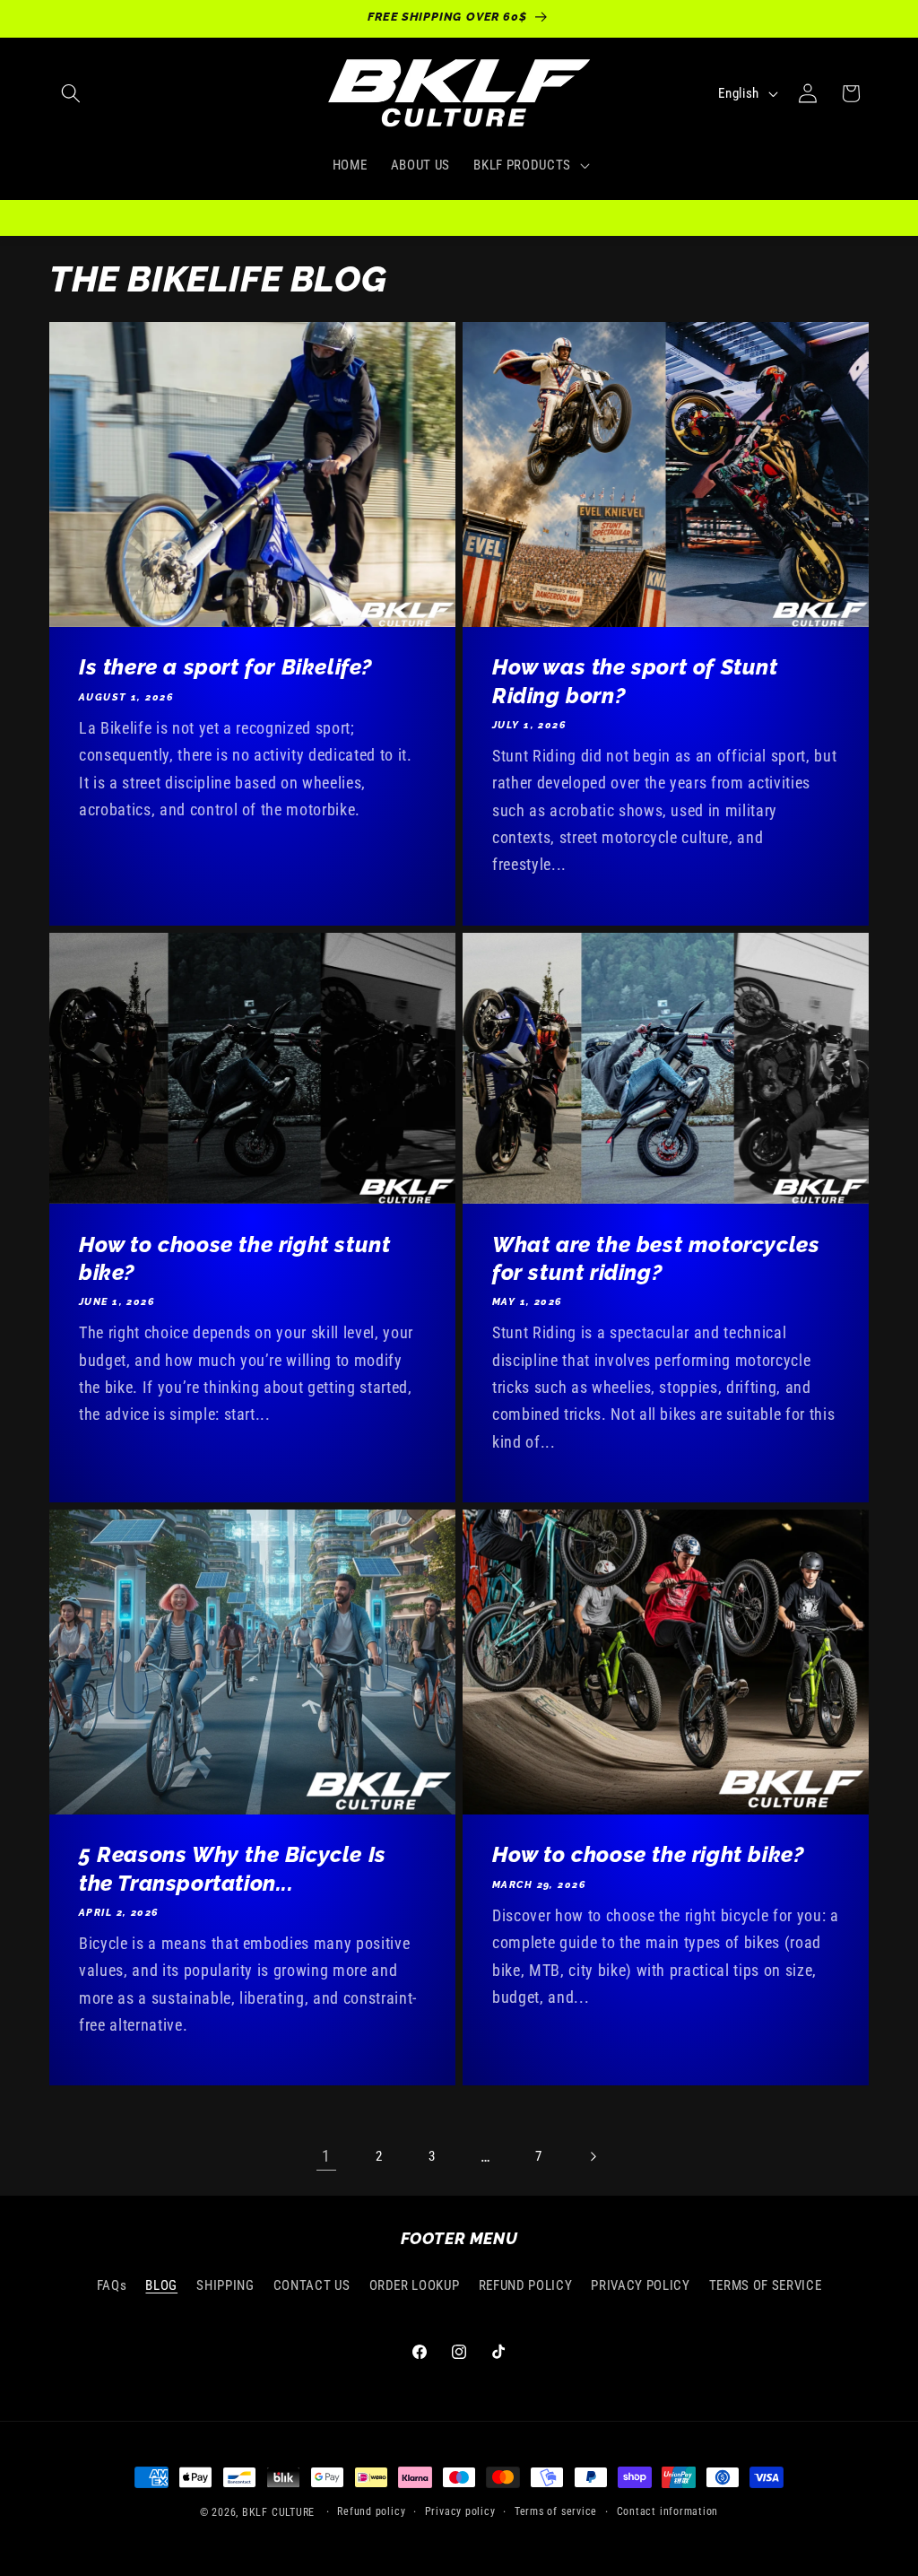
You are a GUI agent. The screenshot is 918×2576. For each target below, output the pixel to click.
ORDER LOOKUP (415, 2285)
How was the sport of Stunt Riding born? (635, 682)
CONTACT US (312, 2285)
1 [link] (326, 2156)
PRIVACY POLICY (640, 2285)
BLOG (161, 2285)
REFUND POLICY (526, 2285)
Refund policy (371, 2511)
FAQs (112, 2285)
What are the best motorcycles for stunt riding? (656, 1258)
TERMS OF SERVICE (766, 2285)
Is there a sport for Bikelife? (225, 668)
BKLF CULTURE (280, 2512)
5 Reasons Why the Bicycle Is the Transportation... (233, 1868)
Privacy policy (460, 2511)
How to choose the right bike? (648, 1854)
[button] (71, 93)
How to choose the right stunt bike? (234, 1258)
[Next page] (592, 2156)
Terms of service (556, 2511)
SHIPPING (225, 2285)
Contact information (668, 2511)
